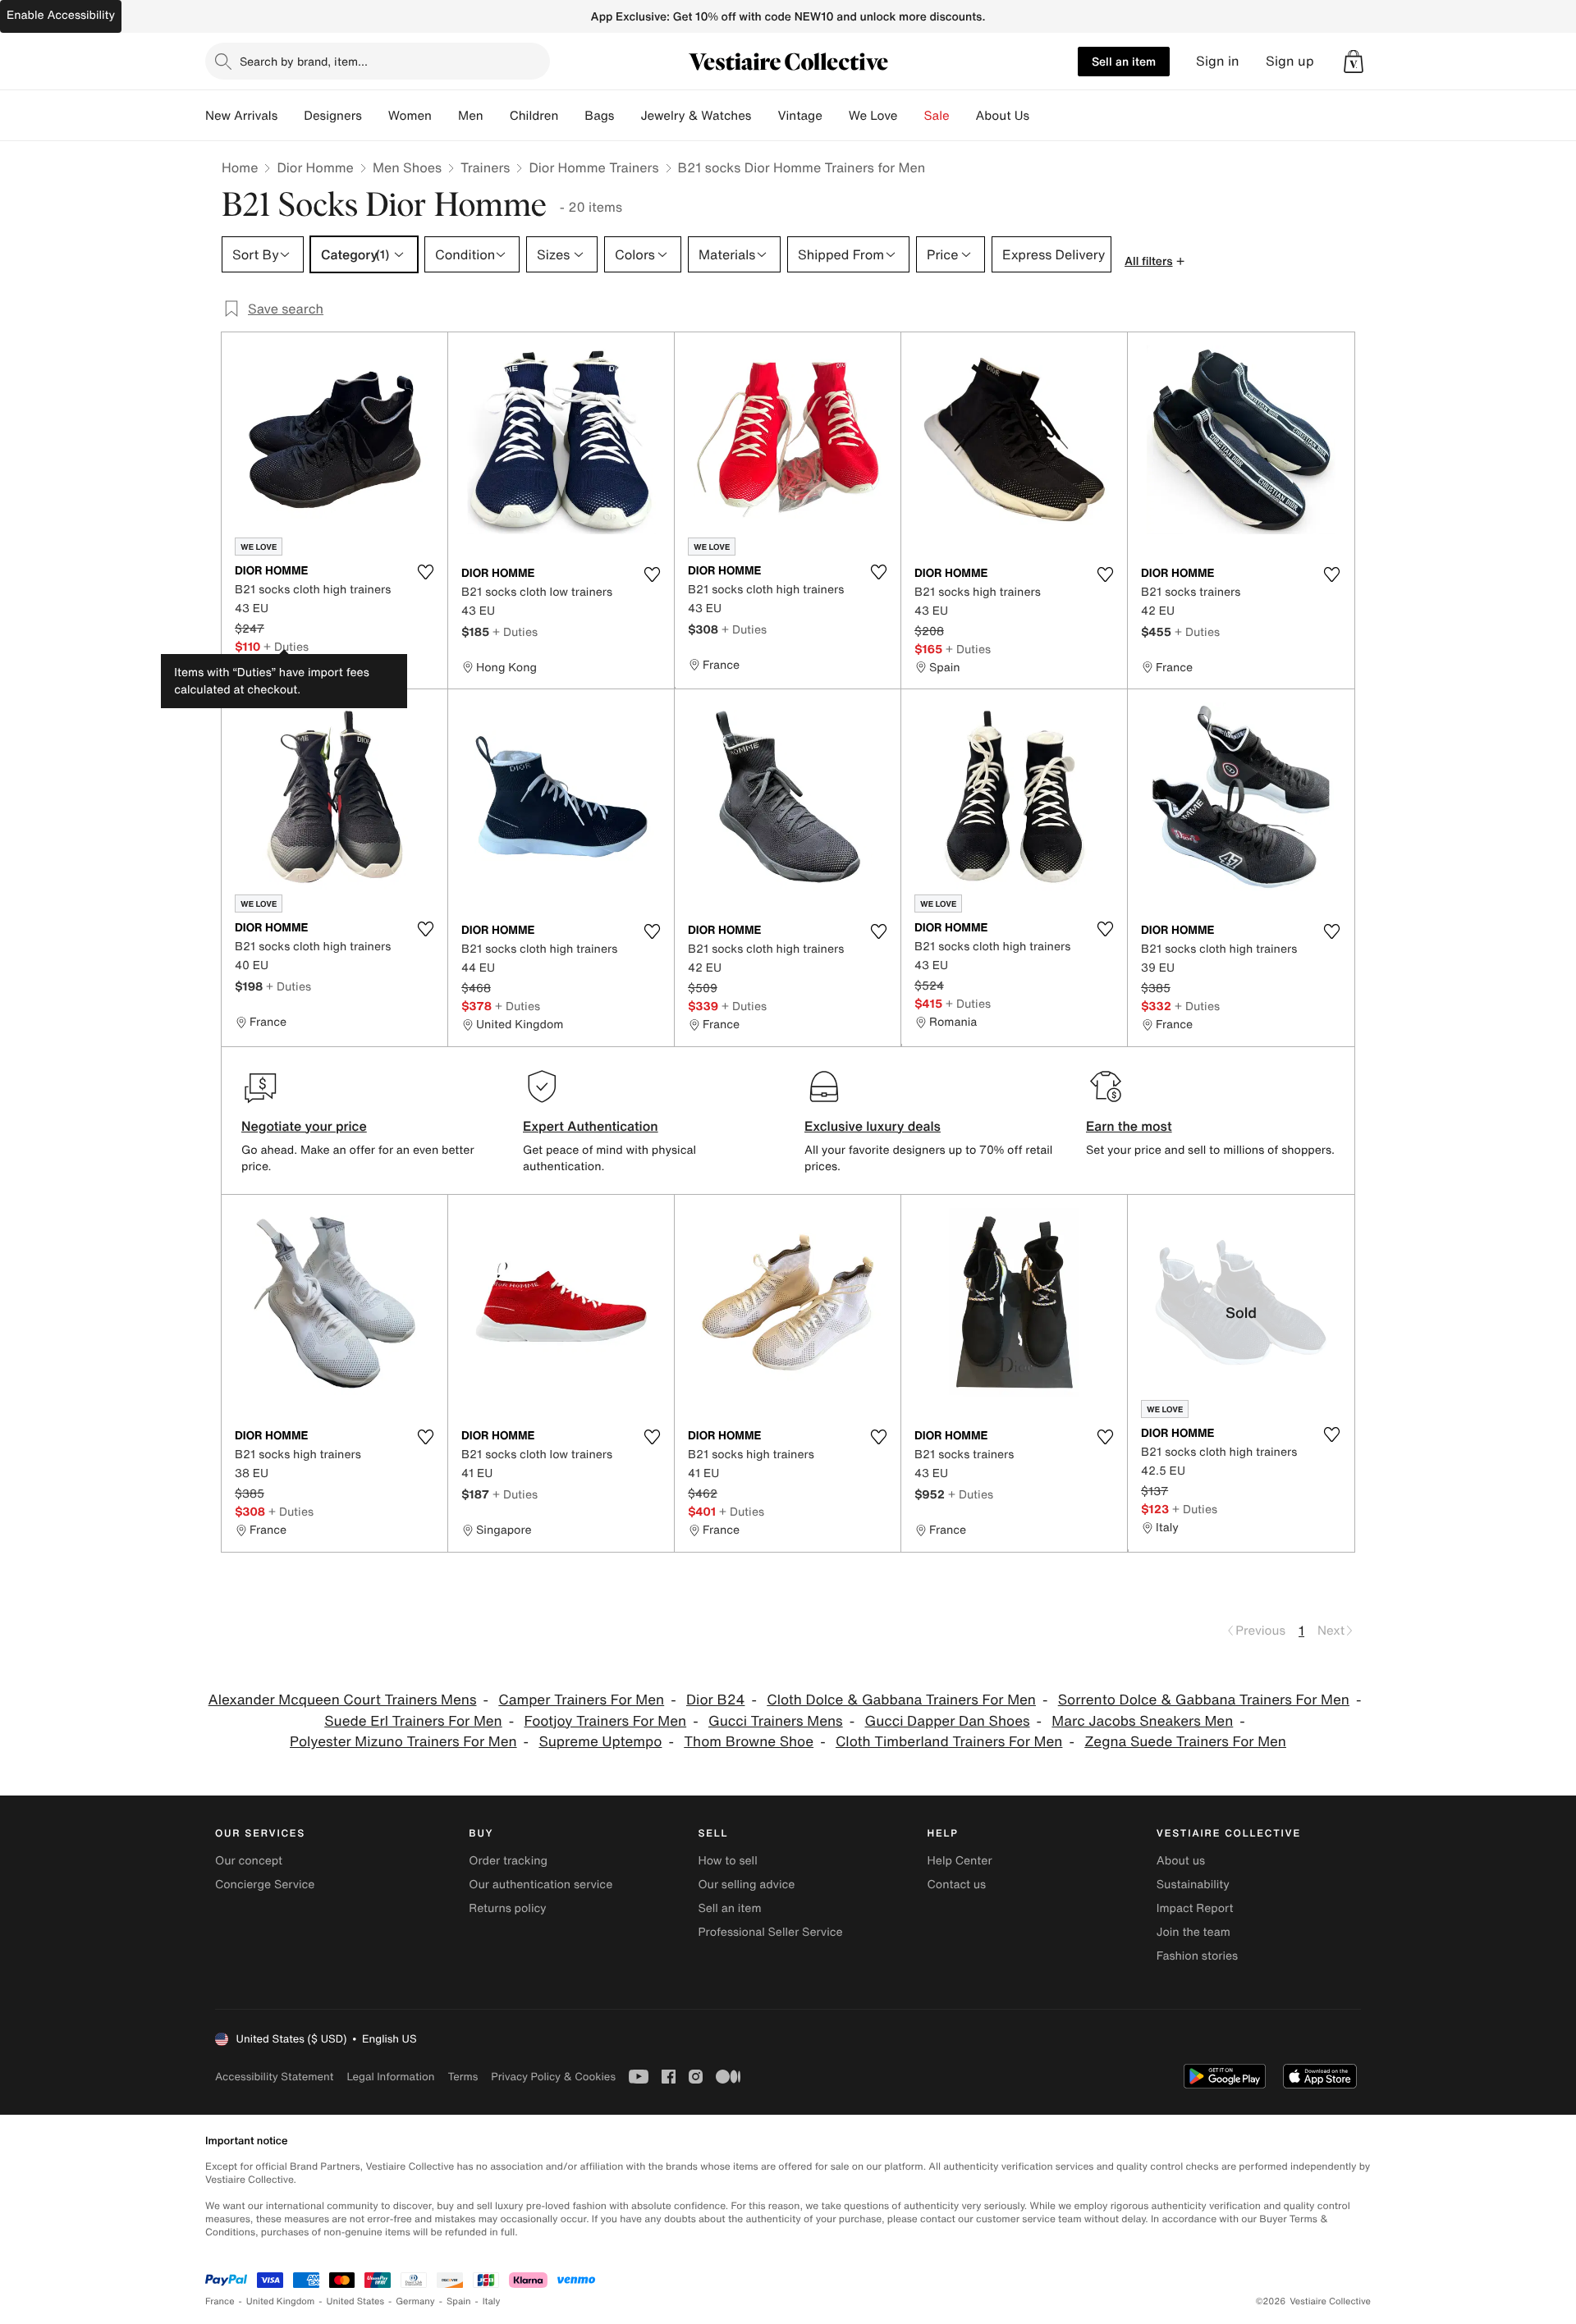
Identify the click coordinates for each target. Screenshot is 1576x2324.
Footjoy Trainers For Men (606, 1721)
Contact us (957, 1885)
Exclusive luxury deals (873, 1126)
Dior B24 (715, 1700)
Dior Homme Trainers (593, 167)
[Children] (571, 116)
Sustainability (1193, 1885)
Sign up (1290, 61)
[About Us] (1042, 116)
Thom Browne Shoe (749, 1742)
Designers (333, 116)
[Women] (445, 116)
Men (471, 116)
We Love (873, 116)
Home (240, 167)
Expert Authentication (591, 1126)
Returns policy (507, 1908)
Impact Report (1195, 1908)
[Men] (497, 116)
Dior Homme (315, 167)
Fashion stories (1197, 1956)
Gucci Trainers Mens (776, 1721)
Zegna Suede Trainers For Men (1185, 1742)
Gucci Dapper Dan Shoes (947, 1721)
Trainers (485, 167)
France (220, 2301)
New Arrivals (241, 116)
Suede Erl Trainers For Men (413, 1721)
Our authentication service (541, 1885)
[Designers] (375, 116)
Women (410, 116)
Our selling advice (746, 1885)
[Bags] (627, 116)
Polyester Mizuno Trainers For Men (403, 1742)
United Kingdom (281, 2301)
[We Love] (911, 116)
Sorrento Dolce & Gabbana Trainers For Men (1204, 1700)
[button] (1354, 62)
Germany (415, 2301)
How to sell (727, 1861)
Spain (459, 2301)
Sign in (1218, 61)
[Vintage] (836, 116)
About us (1181, 1861)
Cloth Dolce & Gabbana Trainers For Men (901, 1700)
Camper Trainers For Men (581, 1700)
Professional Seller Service (770, 1932)
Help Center (960, 1861)
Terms (463, 2077)
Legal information (390, 2077)
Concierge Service (265, 1885)
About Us (1003, 116)
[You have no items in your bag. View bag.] (1354, 62)
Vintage (799, 116)
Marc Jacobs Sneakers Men (1142, 1721)
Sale (937, 116)
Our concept (249, 1861)
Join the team (1193, 1932)
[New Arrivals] (291, 116)
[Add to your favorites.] (425, 572)
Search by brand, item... (304, 61)
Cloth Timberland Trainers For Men (949, 1742)
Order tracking (508, 1861)
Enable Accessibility (61, 15)
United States (356, 2301)
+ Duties (286, 646)
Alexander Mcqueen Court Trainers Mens (343, 1700)
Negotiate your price (304, 1126)
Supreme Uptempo (600, 1742)
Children (534, 116)
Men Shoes (407, 167)
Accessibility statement (274, 2077)
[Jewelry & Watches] (764, 116)
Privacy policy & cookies (553, 2077)
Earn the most (1129, 1126)
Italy (492, 2301)
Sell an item (1124, 61)
